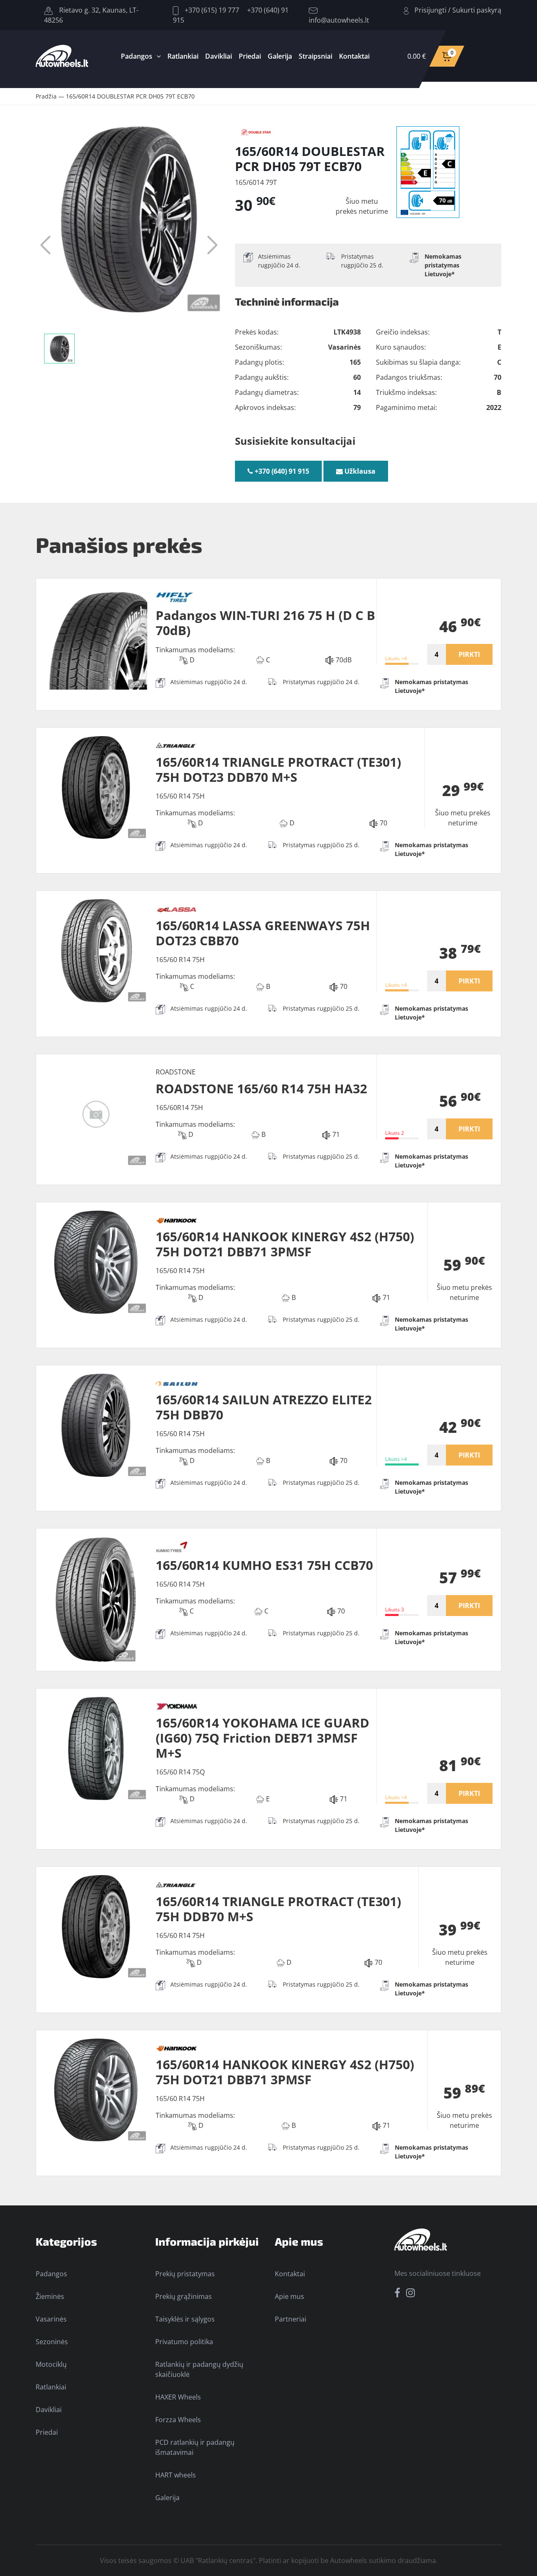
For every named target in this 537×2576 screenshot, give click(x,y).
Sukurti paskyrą (477, 10)
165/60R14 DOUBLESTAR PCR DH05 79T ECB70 (130, 96)
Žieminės (50, 2296)
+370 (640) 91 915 (281, 471)
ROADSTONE (176, 1072)
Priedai (250, 56)
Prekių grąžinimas (184, 2296)
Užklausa (359, 471)
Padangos (137, 56)
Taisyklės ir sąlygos (185, 2319)
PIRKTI (469, 654)
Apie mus (289, 2296)
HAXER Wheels (178, 2397)
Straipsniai (315, 56)
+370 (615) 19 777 (211, 10)
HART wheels (176, 2475)
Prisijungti (430, 10)
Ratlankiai (183, 56)
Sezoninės (52, 2342)
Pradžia (46, 96)
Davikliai (219, 56)
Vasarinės (51, 2319)
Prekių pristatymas (185, 2274)
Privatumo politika (184, 2342)
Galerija (280, 56)
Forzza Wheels (178, 2420)
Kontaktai (354, 56)
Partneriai (291, 2319)
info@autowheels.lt (339, 20)
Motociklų (51, 2364)
